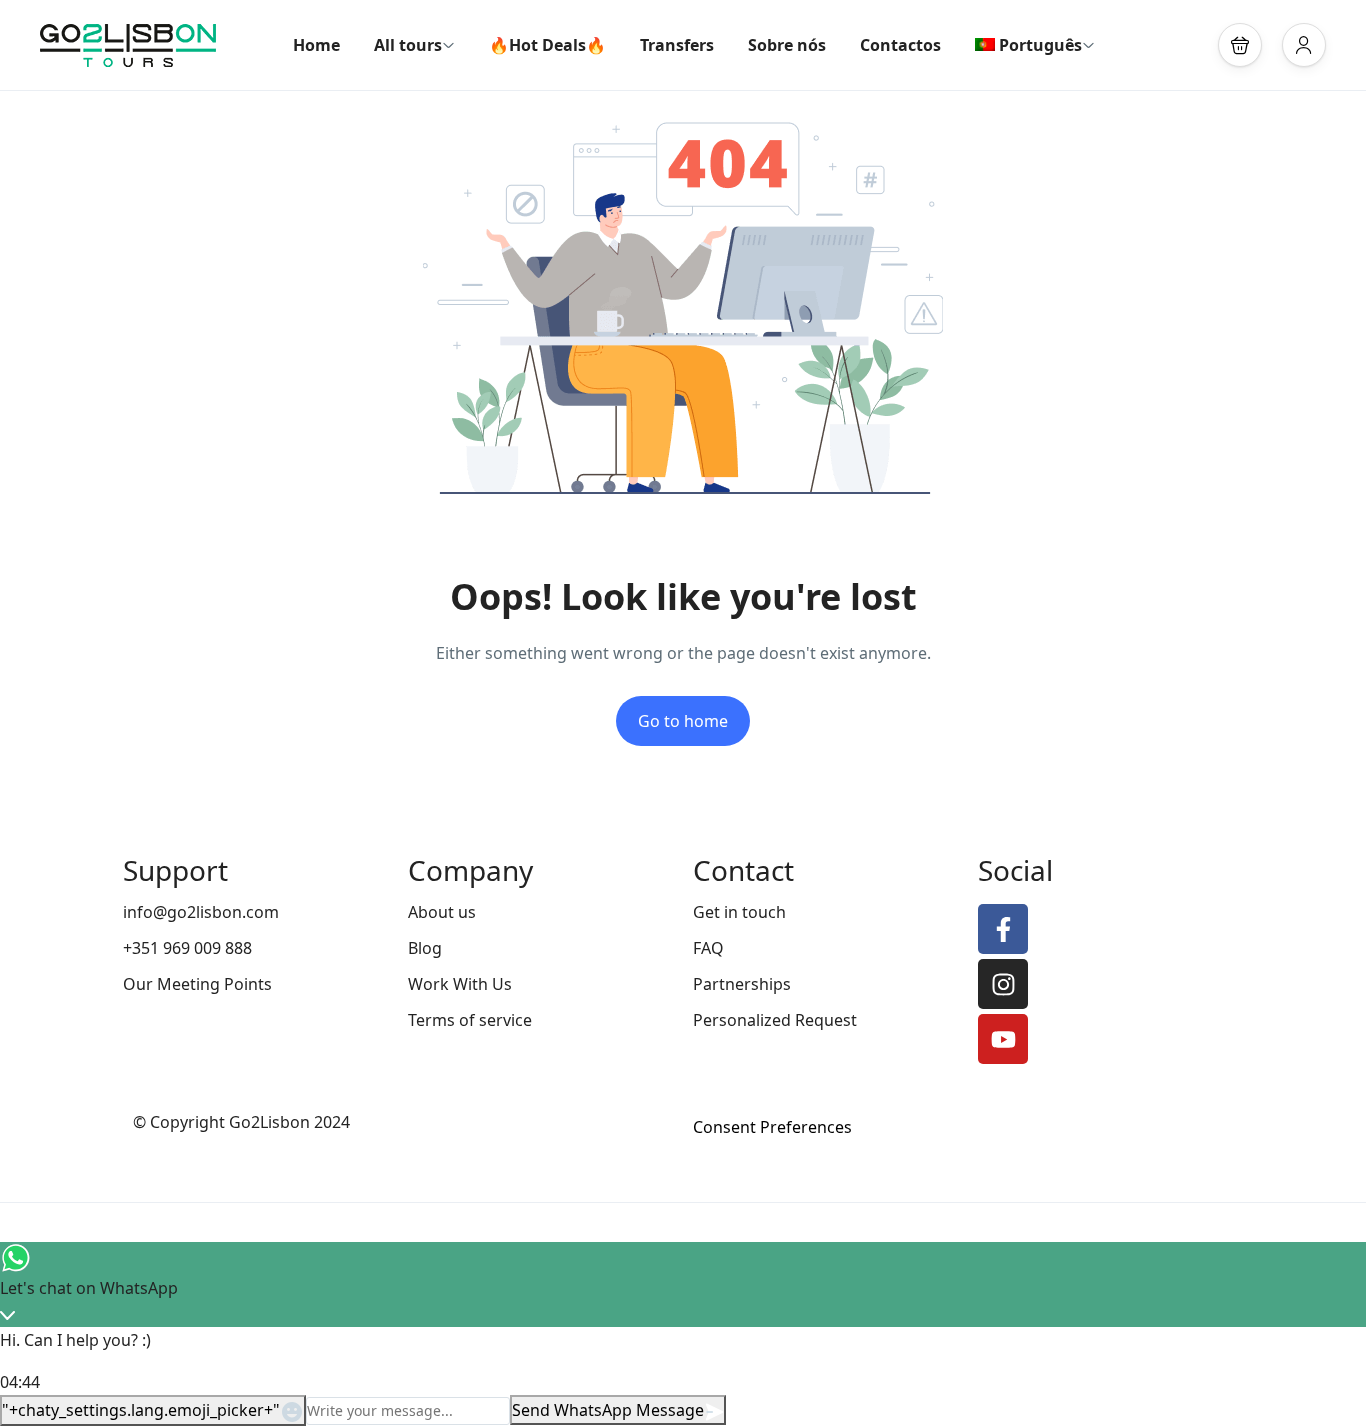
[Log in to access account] (1304, 45)
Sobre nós (787, 45)
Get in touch (739, 912)
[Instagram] (1003, 984)
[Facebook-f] (1003, 929)
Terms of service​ (470, 1020)
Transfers (677, 45)
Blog (425, 948)
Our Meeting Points (197, 984)
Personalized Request (775, 1020)
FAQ (708, 948)
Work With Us (460, 984)
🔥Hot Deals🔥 (547, 45)
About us (442, 912)
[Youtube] (1003, 1039)
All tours (408, 45)
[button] (1240, 45)
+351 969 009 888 (187, 948)
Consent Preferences (772, 1127)
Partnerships (742, 984)
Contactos (900, 45)
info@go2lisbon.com (201, 912)
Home (316, 45)
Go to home (683, 721)
